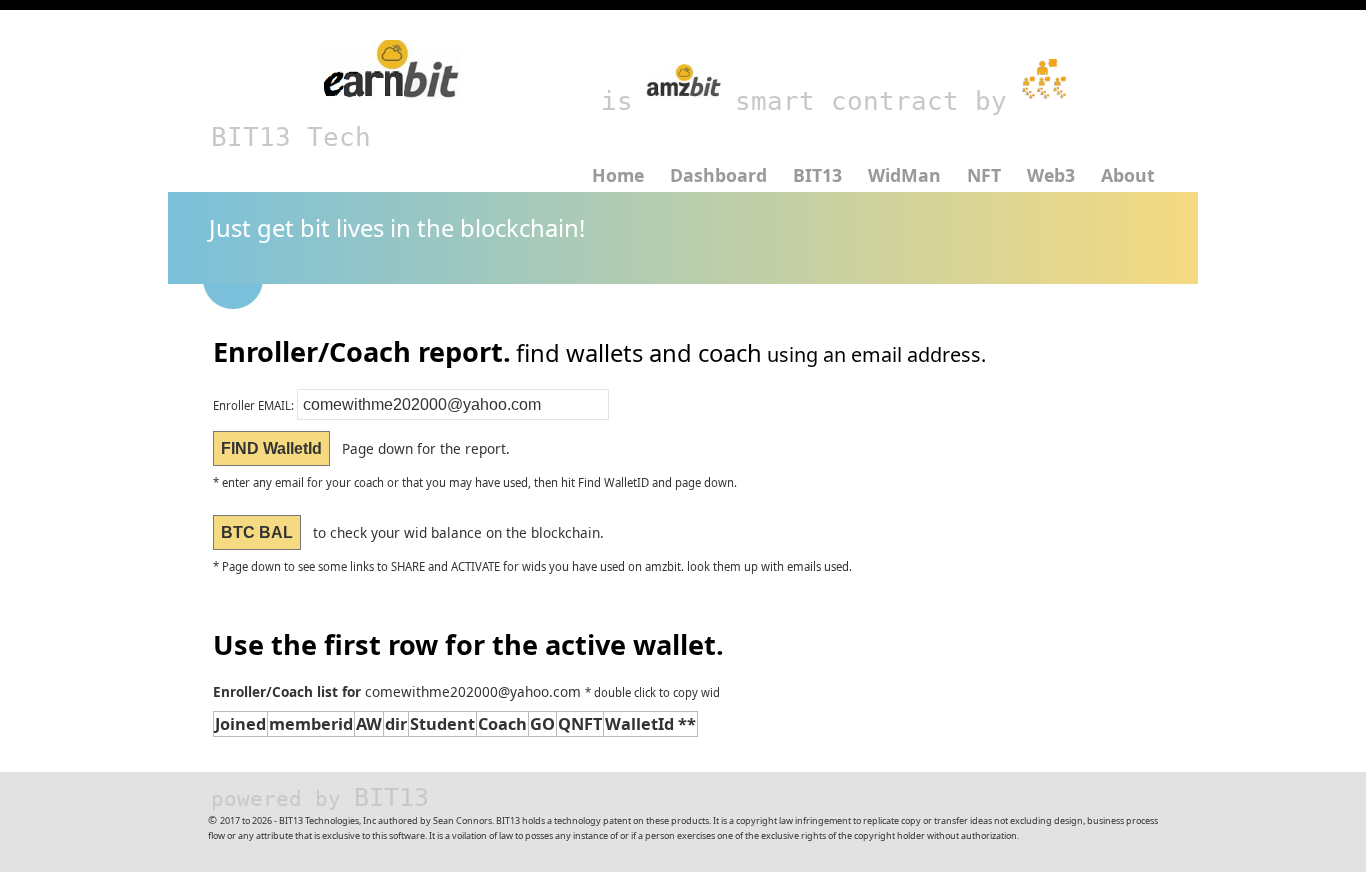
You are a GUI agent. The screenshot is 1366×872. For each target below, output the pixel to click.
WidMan (904, 175)
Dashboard (718, 175)
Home (618, 175)
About (1128, 175)
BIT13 (817, 175)
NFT (984, 175)
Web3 (1051, 175)
